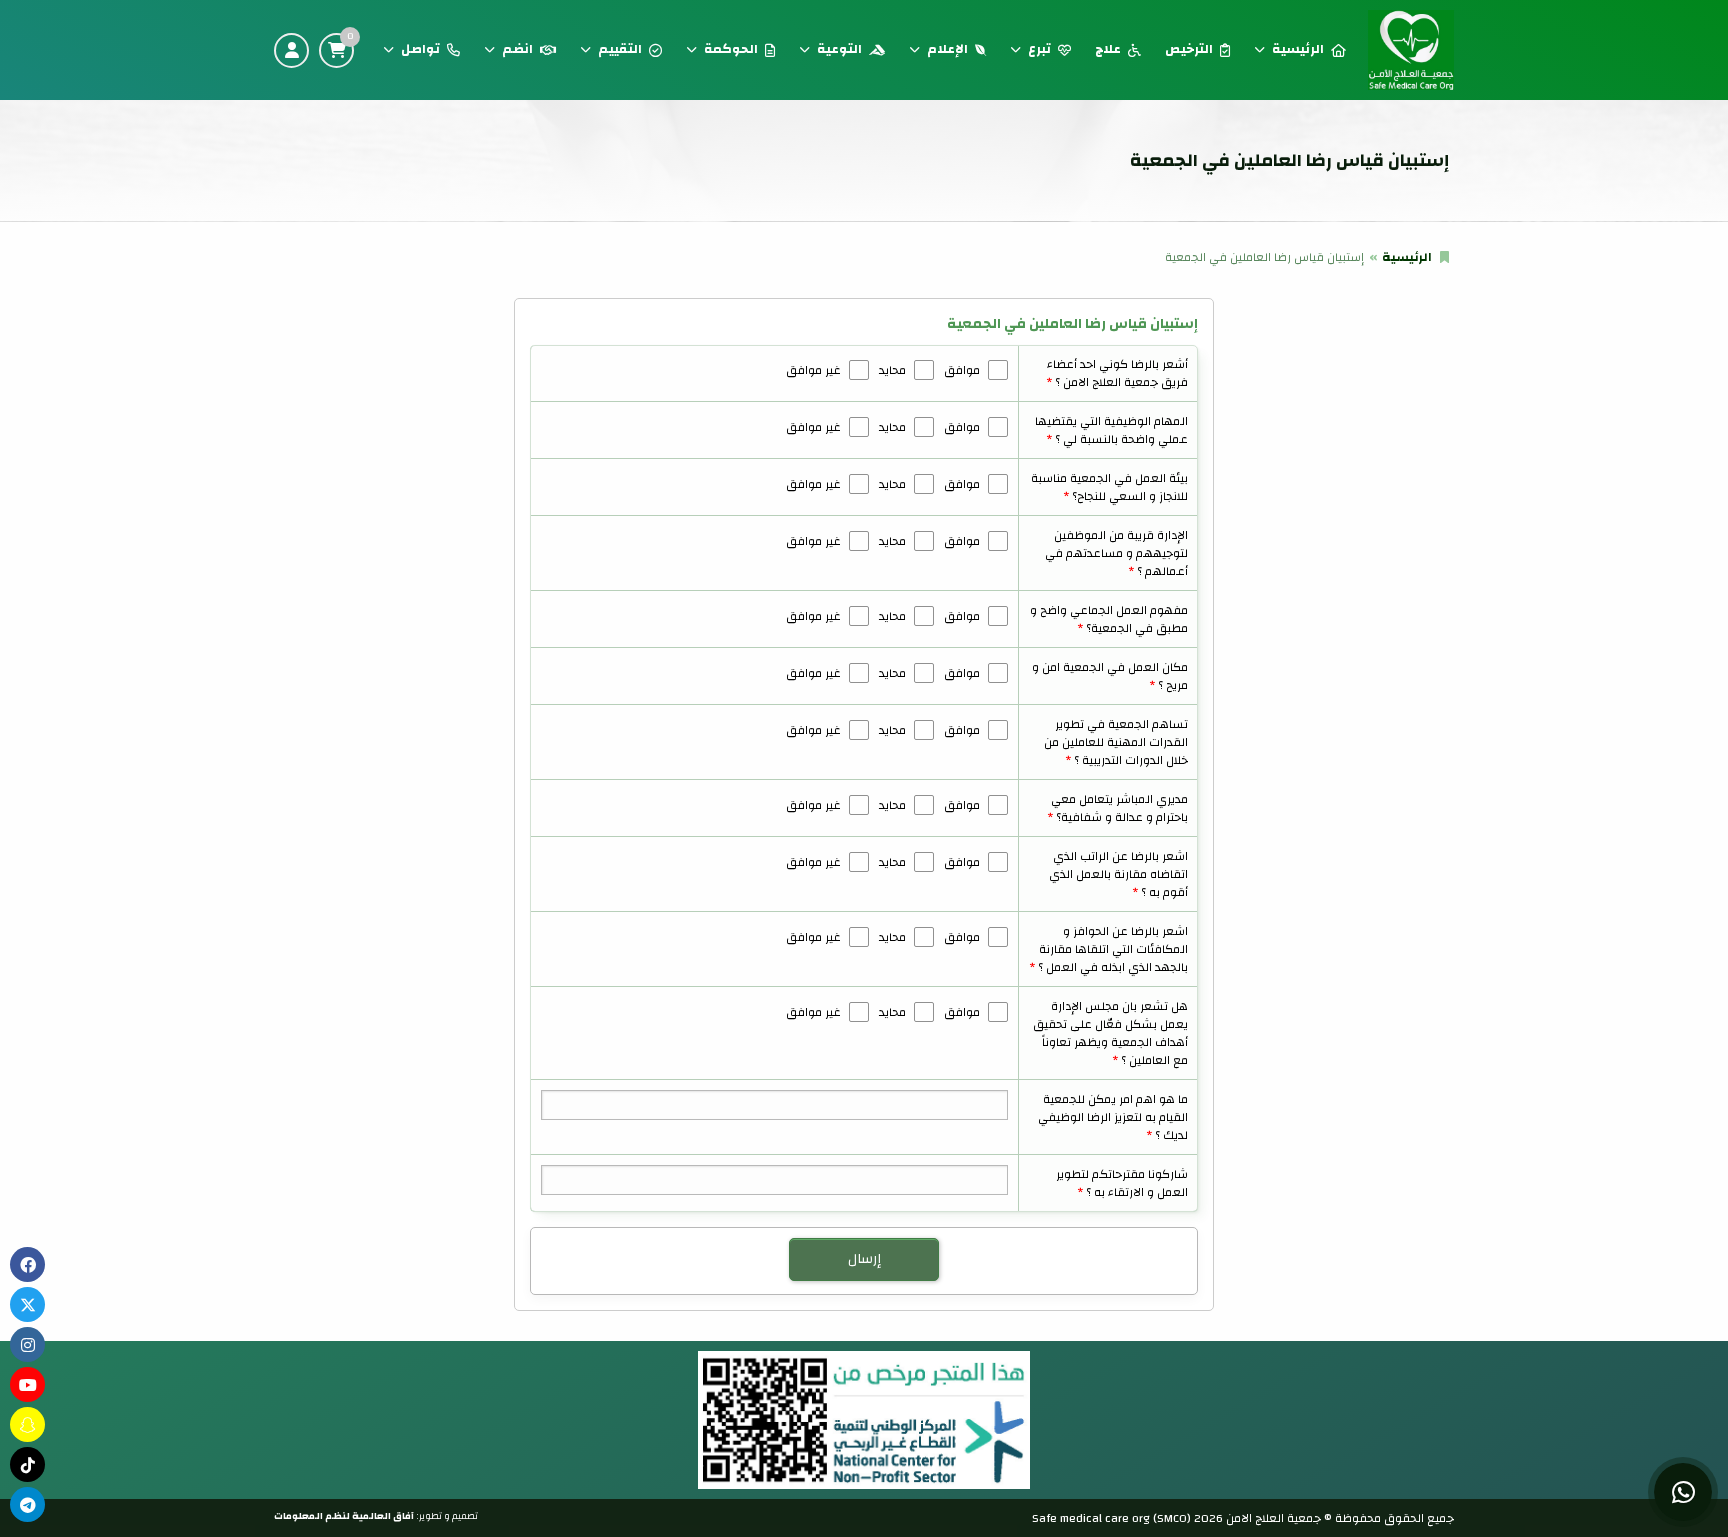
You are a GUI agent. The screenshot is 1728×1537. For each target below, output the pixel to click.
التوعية (839, 49)
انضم (517, 49)
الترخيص (1189, 49)
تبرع (1039, 49)
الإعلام (947, 49)
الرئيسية (1298, 49)
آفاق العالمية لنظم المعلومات (344, 1516)
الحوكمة (731, 49)
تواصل (420, 49)
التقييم (620, 49)
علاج (1108, 49)
